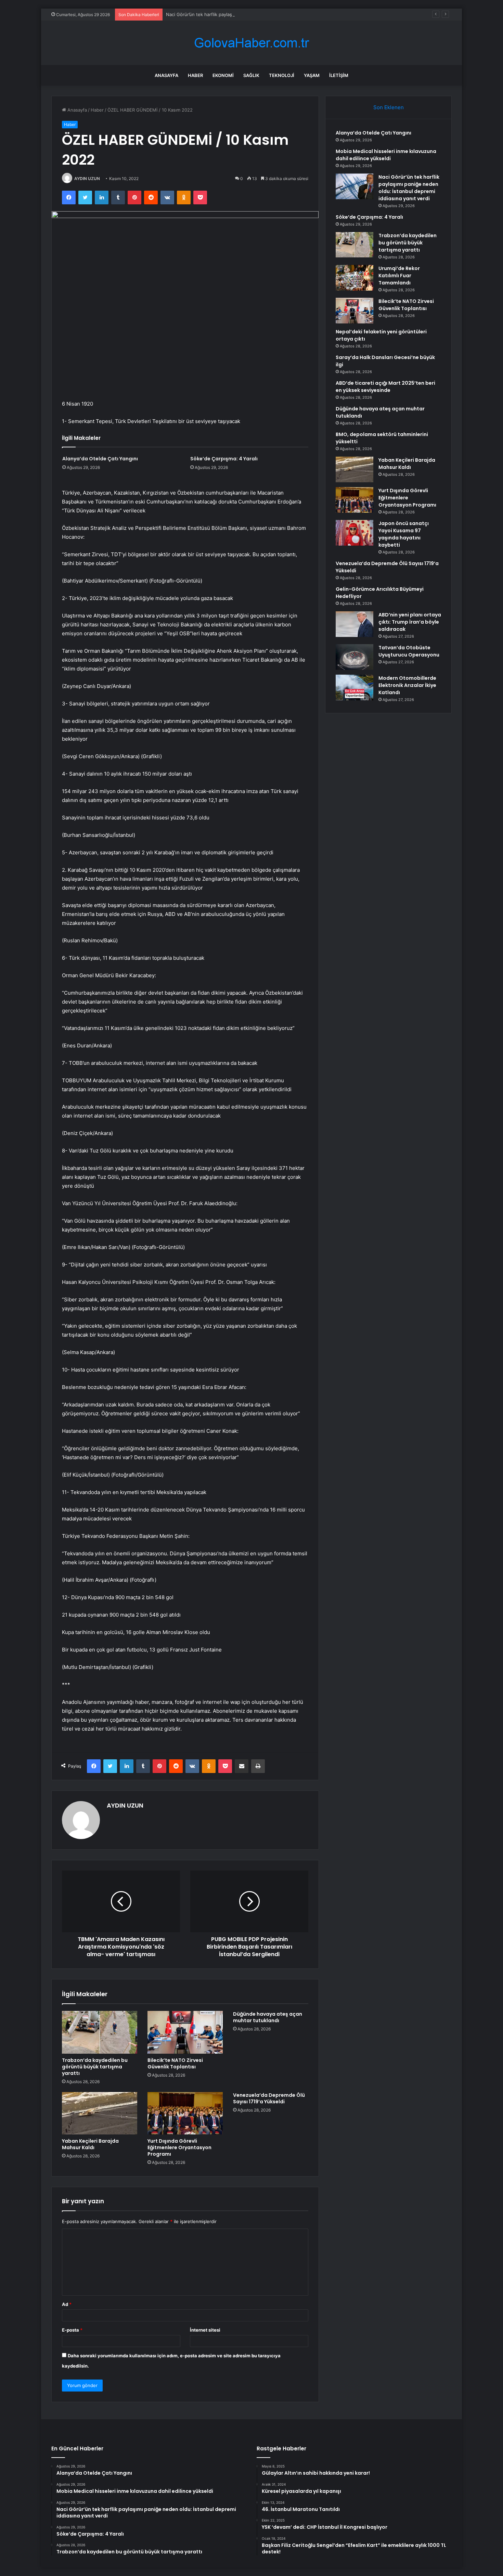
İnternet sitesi (205, 2330)
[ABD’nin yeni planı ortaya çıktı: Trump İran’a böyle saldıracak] (354, 624)
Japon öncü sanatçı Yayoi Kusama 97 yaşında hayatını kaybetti (404, 534)
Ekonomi (223, 75)
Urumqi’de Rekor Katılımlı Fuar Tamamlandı (399, 276)
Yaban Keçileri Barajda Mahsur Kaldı (90, 2144)
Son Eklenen (389, 107)
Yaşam (312, 75)
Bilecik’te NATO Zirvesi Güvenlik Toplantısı (175, 2063)
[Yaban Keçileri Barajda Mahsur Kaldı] (100, 2113)
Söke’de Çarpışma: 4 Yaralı (224, 459)
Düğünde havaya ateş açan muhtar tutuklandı (268, 2017)
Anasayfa (166, 75)
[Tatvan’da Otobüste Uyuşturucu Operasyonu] (354, 657)
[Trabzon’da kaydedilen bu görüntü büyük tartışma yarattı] (100, 2032)
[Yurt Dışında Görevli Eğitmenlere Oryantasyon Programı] (185, 2113)
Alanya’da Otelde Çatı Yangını (100, 459)
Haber (195, 75)
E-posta (72, 2330)
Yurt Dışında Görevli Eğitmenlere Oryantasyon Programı (179, 2147)
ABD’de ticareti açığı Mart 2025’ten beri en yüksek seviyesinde (385, 387)
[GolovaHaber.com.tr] (251, 43)
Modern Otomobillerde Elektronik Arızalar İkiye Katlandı (407, 685)
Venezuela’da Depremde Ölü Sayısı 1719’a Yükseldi (269, 2098)
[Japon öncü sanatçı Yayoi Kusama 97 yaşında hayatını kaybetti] (354, 533)
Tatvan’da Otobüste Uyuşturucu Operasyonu (409, 651)
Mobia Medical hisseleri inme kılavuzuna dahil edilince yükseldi (386, 155)
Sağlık (251, 75)
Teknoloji (282, 75)
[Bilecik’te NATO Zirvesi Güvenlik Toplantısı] (185, 2032)
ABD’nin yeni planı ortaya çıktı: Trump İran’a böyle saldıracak (410, 622)
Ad (67, 2304)
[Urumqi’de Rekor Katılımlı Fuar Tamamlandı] (354, 278)
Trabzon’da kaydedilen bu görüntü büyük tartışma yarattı (95, 2067)
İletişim (339, 75)
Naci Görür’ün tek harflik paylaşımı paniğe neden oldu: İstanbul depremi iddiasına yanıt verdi (263, 14)
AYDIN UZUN (87, 178)
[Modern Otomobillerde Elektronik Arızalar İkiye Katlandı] (354, 687)
